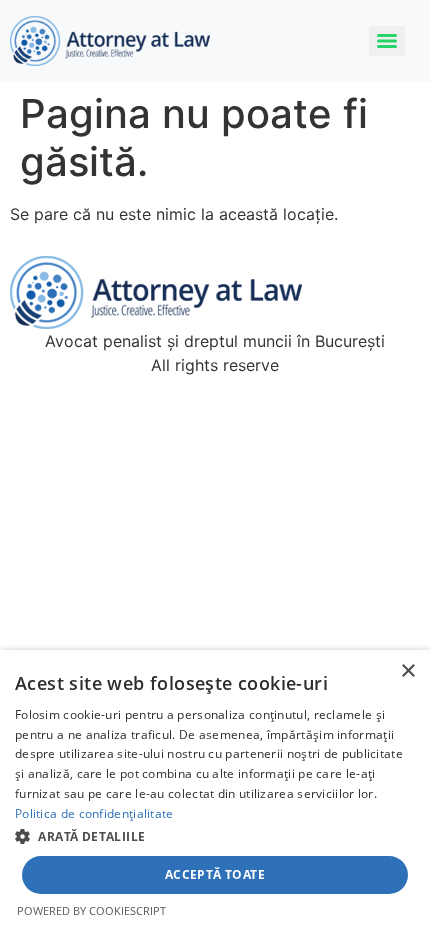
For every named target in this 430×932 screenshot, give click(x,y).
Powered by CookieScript (91, 910)
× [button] (407, 671)
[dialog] (215, 791)
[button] (215, 836)
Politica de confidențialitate (94, 813)
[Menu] (387, 41)
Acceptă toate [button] (215, 874)
